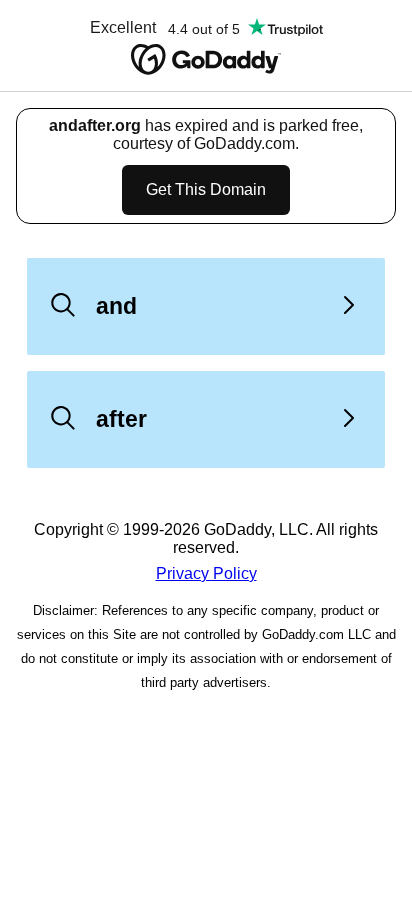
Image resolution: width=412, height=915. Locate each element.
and (116, 306)
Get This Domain (206, 189)
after (121, 419)
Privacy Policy (206, 573)
